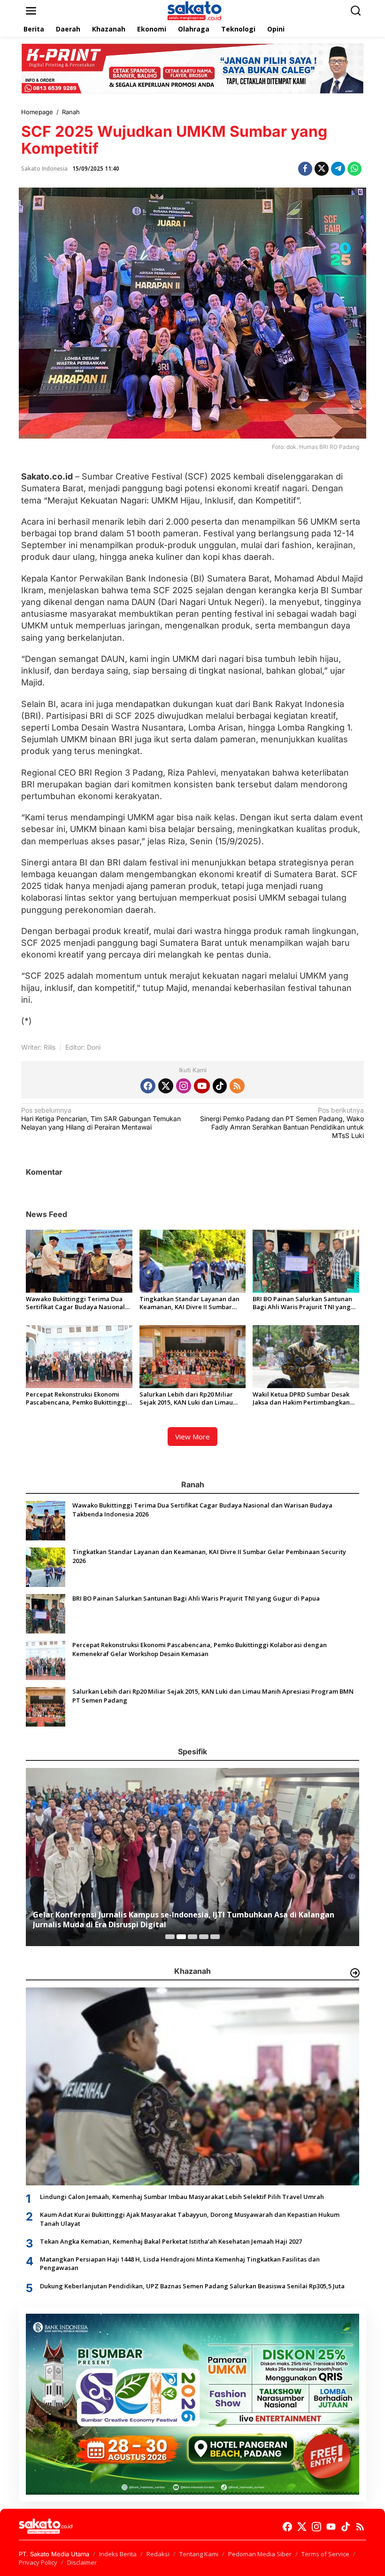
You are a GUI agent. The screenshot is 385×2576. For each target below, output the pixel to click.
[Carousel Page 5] (215, 1937)
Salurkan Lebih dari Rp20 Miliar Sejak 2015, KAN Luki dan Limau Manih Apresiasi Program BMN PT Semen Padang (190, 1398)
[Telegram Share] (338, 169)
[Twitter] (166, 1086)
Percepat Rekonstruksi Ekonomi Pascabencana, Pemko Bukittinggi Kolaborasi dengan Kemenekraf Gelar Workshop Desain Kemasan (77, 1398)
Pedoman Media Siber (260, 2554)
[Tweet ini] (322, 169)
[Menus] (31, 11)
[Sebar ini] (305, 169)
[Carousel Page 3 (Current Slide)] (192, 1937)
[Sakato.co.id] (194, 10)
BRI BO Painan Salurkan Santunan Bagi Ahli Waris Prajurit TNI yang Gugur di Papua (302, 1303)
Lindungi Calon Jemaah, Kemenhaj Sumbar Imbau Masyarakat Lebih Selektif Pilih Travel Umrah (182, 2197)
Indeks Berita (118, 2554)
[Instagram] (184, 1086)
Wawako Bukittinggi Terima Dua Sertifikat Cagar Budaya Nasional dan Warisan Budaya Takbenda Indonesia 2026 (75, 1303)
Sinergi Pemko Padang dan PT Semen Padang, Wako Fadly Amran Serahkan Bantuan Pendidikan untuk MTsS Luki (282, 1123)
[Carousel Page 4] (204, 1937)
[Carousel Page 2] (181, 1937)
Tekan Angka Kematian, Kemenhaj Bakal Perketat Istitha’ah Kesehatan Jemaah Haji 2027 (171, 2241)
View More (192, 1437)
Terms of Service (325, 2554)
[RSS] (237, 1086)
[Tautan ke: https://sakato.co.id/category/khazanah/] (355, 1973)
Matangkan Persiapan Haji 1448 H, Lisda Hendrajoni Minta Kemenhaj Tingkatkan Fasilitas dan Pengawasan (180, 2263)
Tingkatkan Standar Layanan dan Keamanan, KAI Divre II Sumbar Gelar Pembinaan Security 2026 (189, 1303)
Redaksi (158, 2554)
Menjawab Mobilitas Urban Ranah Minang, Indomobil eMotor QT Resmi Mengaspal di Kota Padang (189, 1920)
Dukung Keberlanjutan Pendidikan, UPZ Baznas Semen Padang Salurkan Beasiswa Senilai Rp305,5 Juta (192, 2286)
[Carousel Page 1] (170, 1937)
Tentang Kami (199, 2554)
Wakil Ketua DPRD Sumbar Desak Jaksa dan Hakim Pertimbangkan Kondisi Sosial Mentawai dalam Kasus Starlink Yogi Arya (301, 1398)
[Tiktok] (220, 1086)
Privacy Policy (38, 2562)
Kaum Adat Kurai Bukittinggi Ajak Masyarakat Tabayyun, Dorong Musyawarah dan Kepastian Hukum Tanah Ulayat (190, 2219)
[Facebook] (148, 1086)
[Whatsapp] (354, 169)
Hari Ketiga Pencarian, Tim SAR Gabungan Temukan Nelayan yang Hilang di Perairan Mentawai (101, 1119)
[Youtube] (202, 1086)
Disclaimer (82, 2562)
